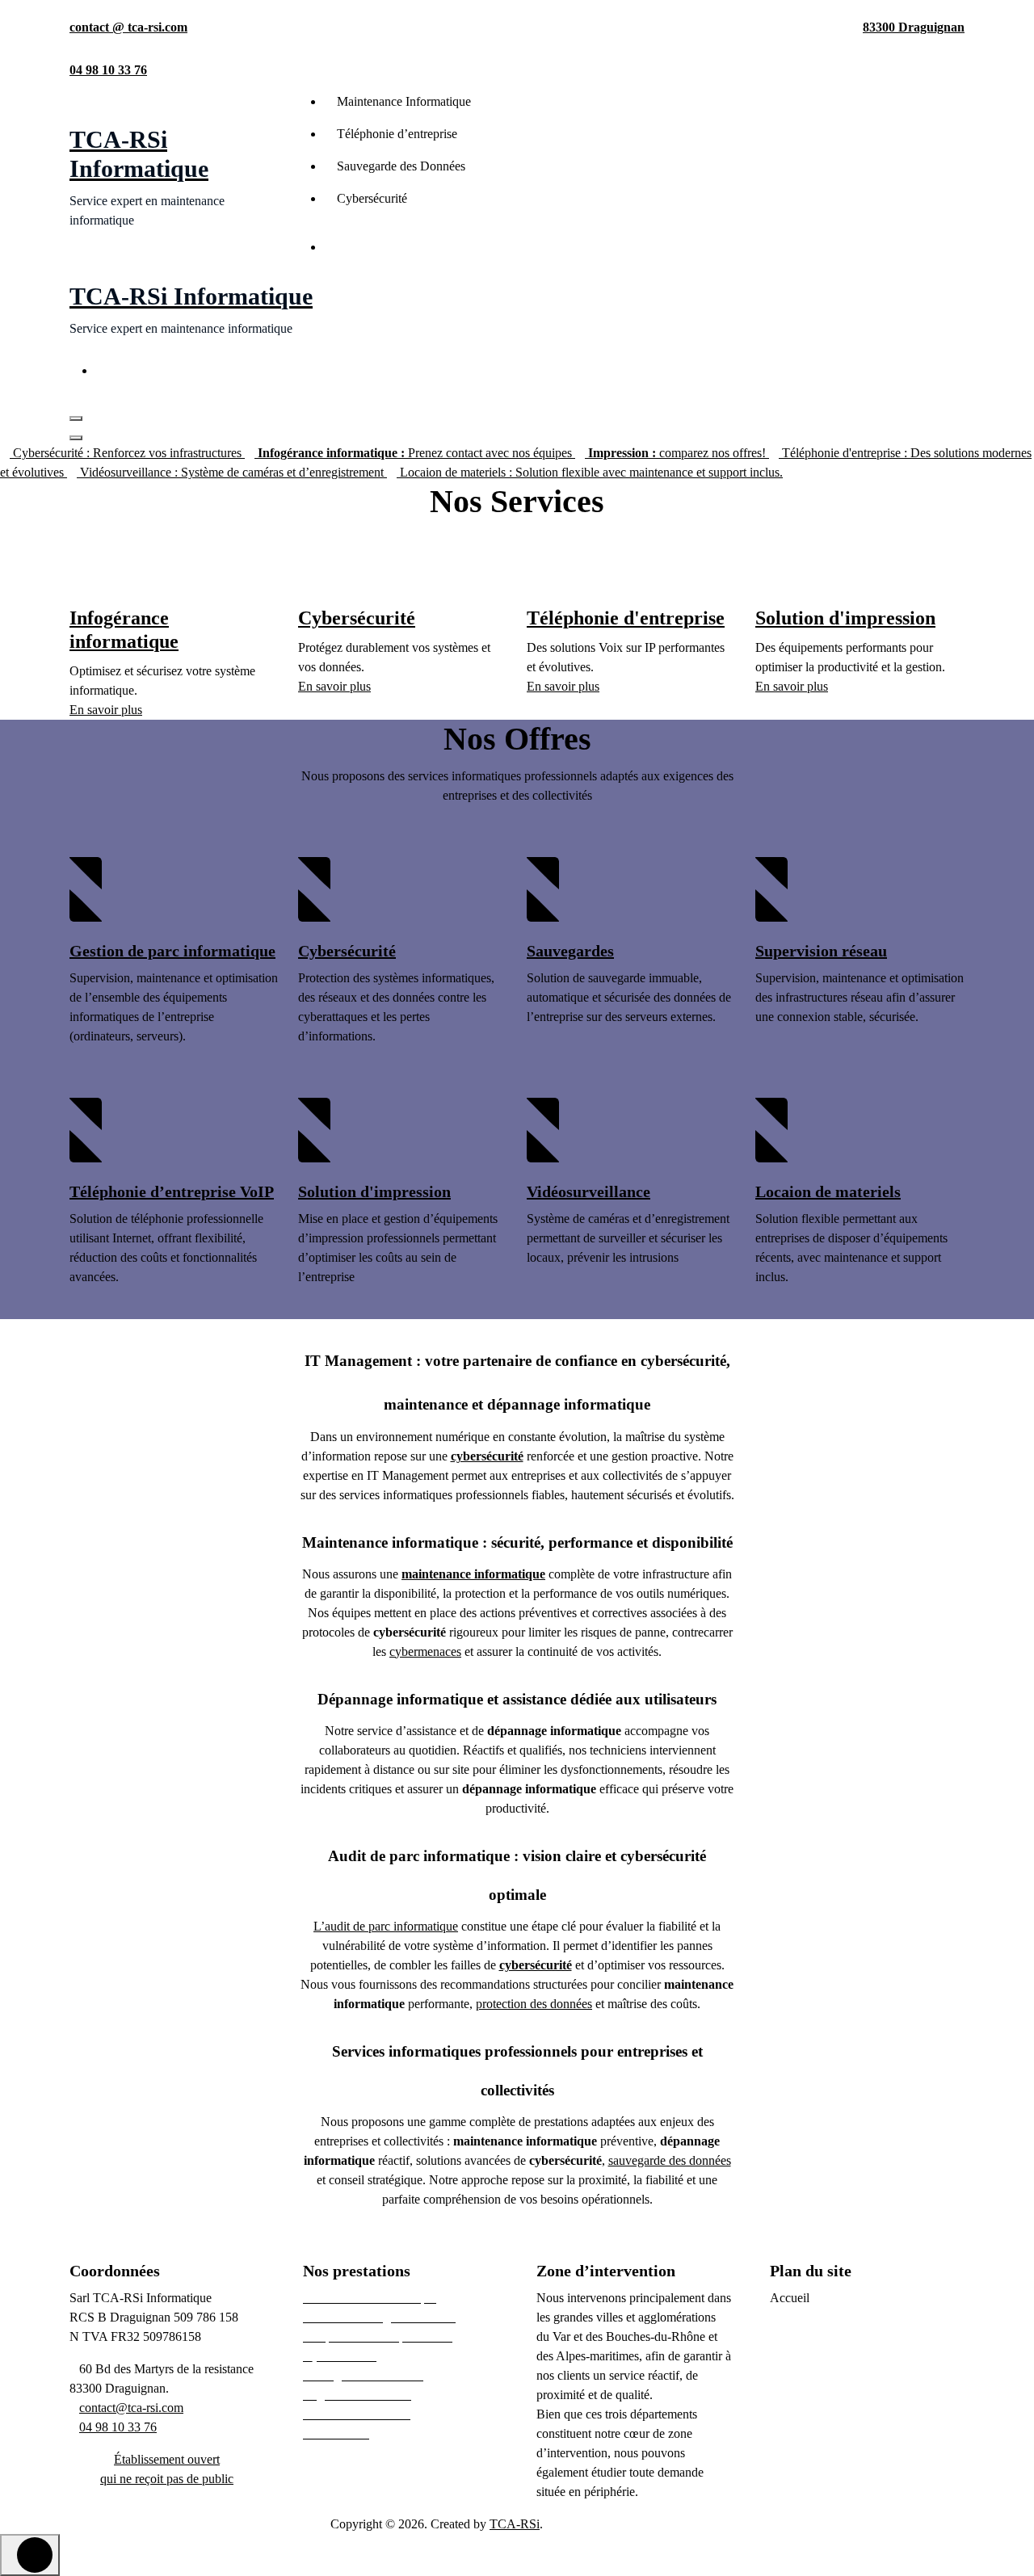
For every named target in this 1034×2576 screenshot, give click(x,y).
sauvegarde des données (670, 2160)
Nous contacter (391, 248)
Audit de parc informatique (839, 2317)
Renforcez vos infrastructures (129, 453)
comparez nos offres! (679, 453)
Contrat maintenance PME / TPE (854, 2336)
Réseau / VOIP (809, 2356)
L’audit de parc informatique (386, 1926)
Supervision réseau (821, 951)
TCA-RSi (515, 2524)
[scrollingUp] (30, 2555)
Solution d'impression (845, 618)
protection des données (534, 2004)
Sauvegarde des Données (401, 166)
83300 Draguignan (914, 27)
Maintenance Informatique (404, 101)
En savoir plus (106, 710)
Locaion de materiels (828, 1191)
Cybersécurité (372, 198)
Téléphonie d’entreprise (397, 134)
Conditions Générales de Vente (849, 2414)
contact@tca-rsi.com (131, 2408)
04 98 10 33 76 (108, 70)
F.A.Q (786, 2472)
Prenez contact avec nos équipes (416, 453)
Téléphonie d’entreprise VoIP (172, 1191)
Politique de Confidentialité (839, 2433)
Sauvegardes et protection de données (866, 2395)
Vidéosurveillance (588, 1191)
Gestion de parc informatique (172, 951)
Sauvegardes (570, 951)
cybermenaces (425, 1651)
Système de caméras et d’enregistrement (233, 472)
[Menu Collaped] (76, 418)
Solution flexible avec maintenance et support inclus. (591, 472)
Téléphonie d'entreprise (626, 618)
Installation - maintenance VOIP (852, 2375)
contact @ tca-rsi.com (128, 27)
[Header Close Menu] (76, 438)
